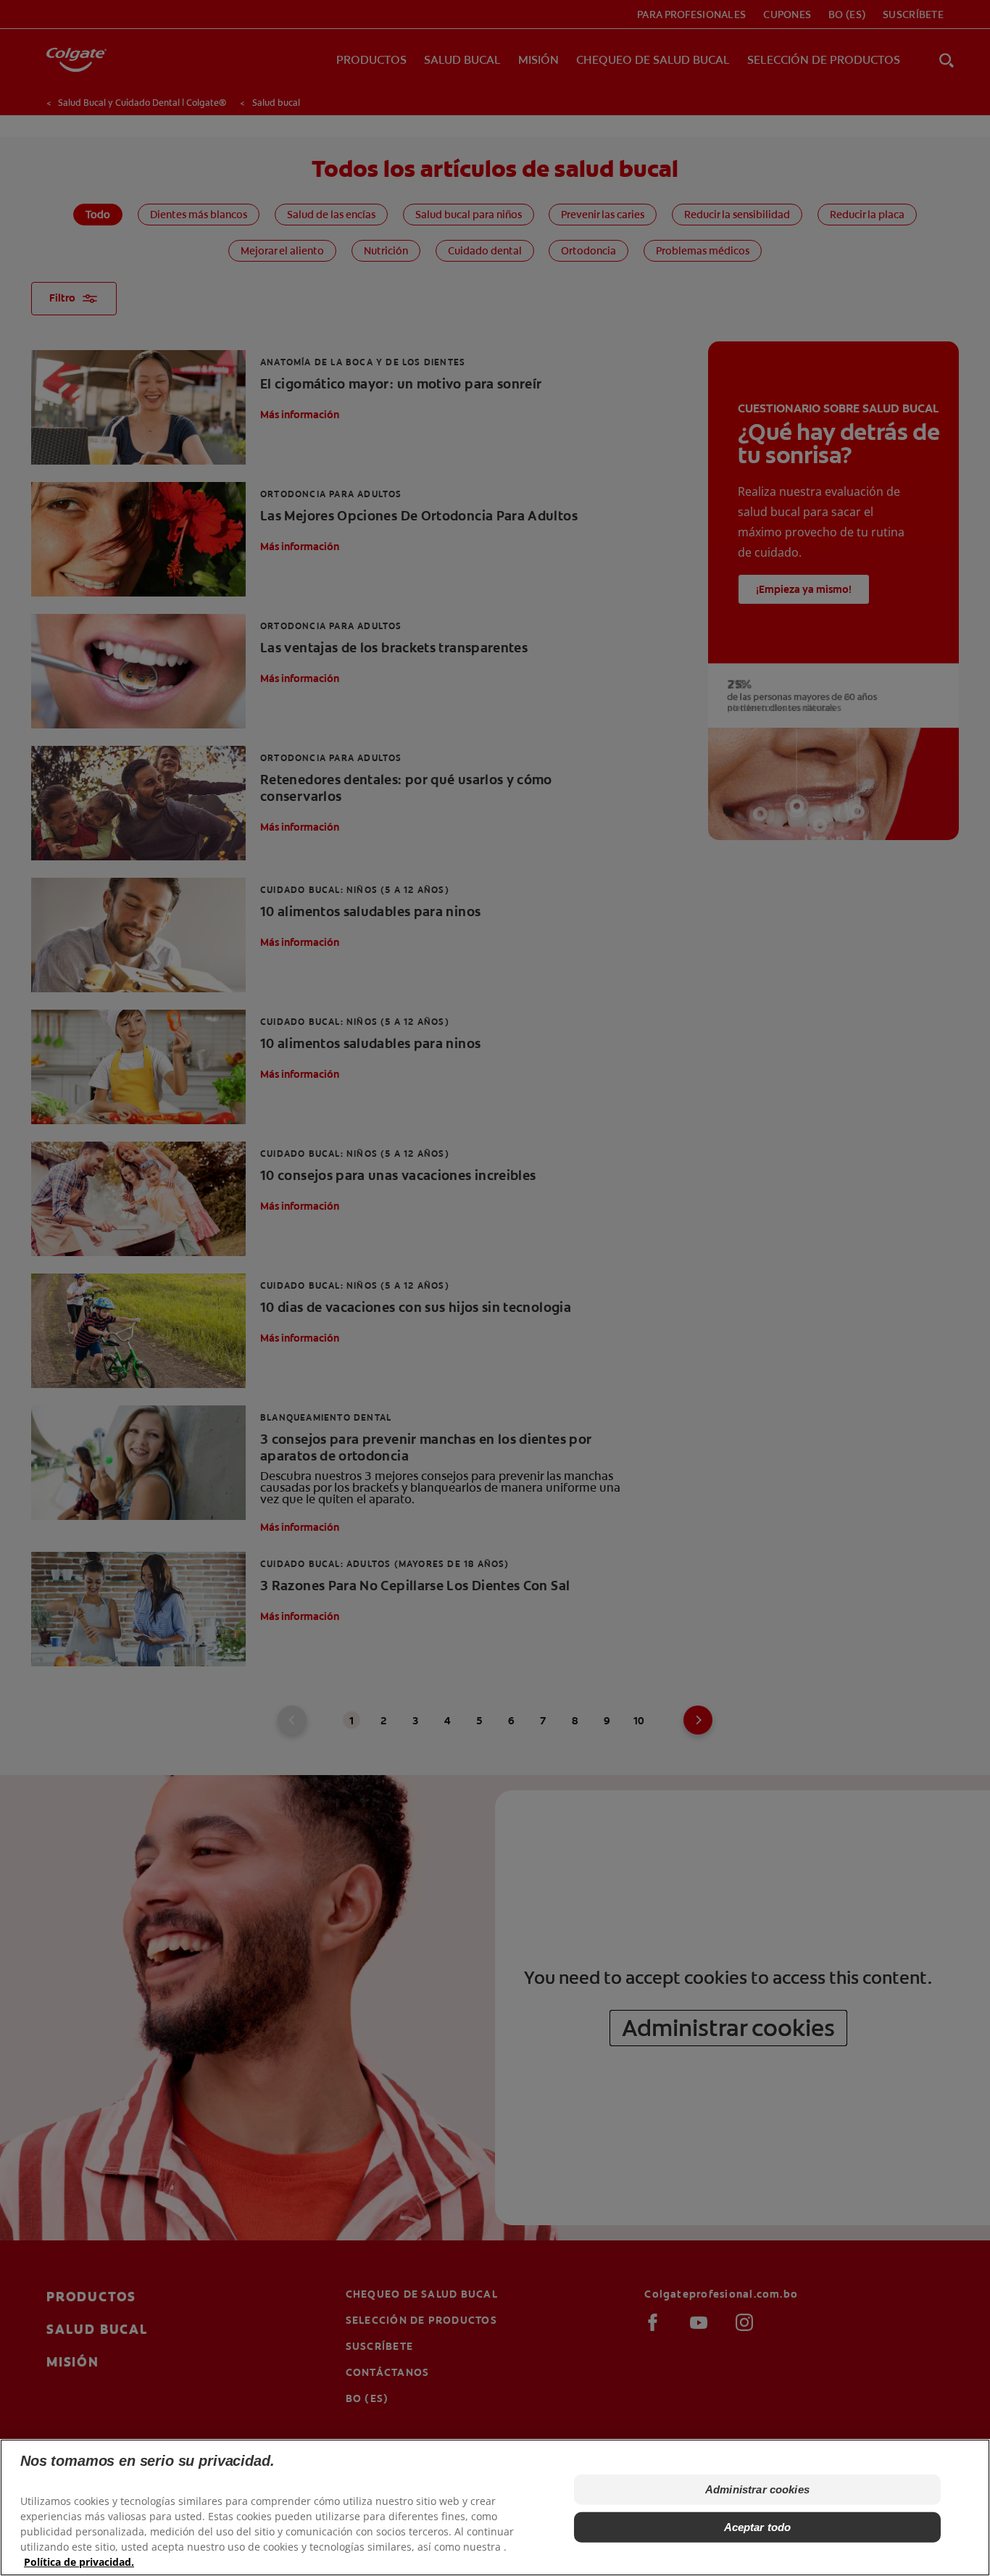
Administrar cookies (757, 2489)
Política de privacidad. (79, 2562)
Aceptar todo (758, 2527)
